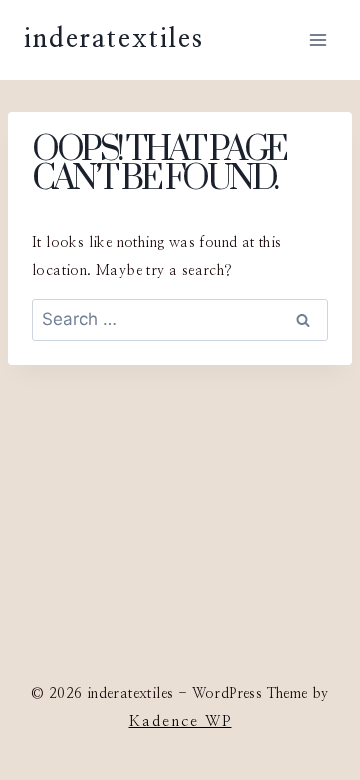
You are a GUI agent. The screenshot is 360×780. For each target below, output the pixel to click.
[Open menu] (317, 39)
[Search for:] (180, 321)
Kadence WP (180, 721)
